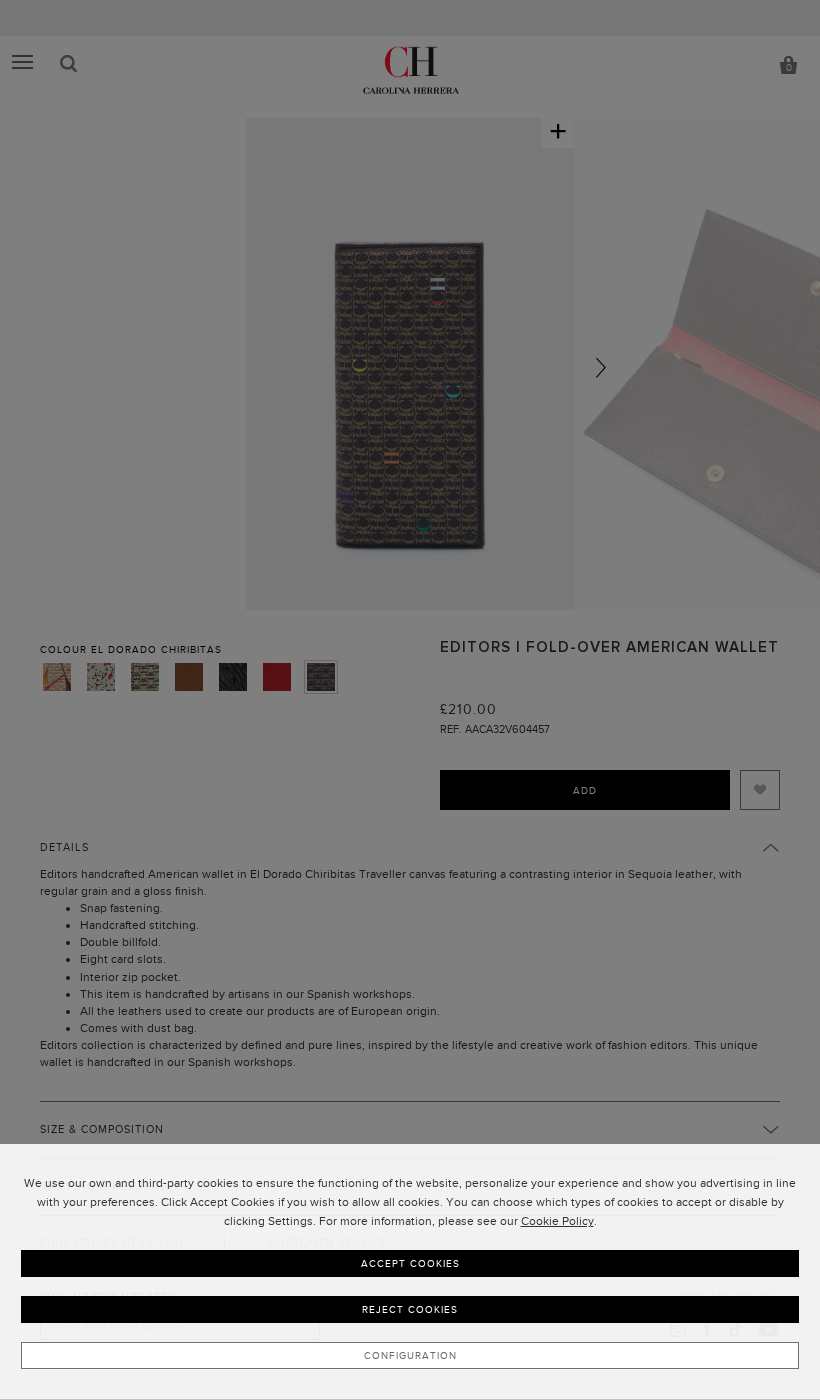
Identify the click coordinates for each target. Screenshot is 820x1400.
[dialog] (410, 1272)
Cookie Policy (557, 1221)
